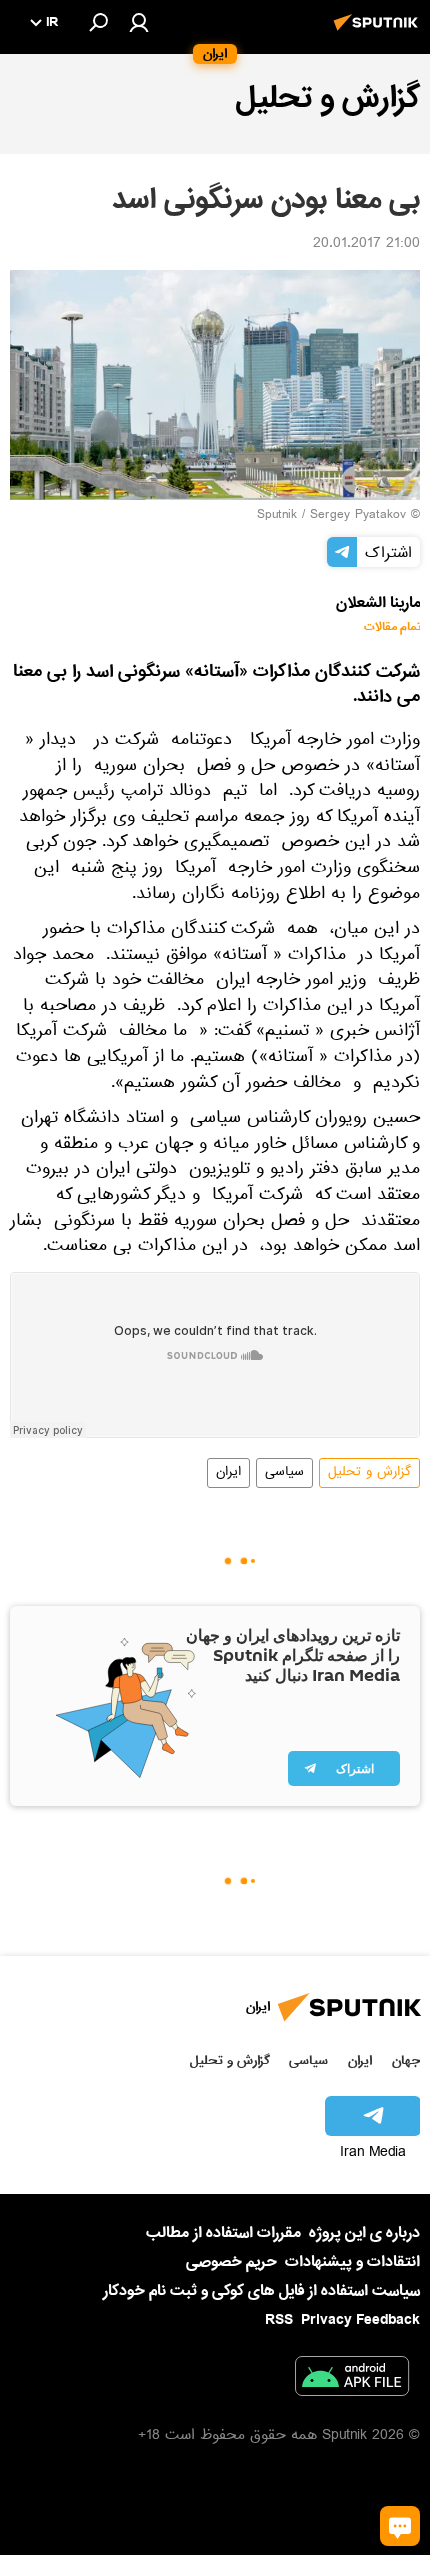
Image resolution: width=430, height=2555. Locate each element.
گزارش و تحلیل (369, 1473)
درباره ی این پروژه (364, 2233)
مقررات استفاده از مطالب (223, 2233)
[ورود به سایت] (139, 22)
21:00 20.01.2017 (366, 245)
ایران (228, 1473)
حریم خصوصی (231, 2262)
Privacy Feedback (360, 2320)
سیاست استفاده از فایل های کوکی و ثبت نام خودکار (261, 2291)
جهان (406, 2060)
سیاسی (284, 1473)
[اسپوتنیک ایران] (379, 33)
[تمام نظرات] (400, 2526)
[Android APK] (352, 2380)
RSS (279, 2320)
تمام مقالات (392, 627)
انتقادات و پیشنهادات (352, 2262)
